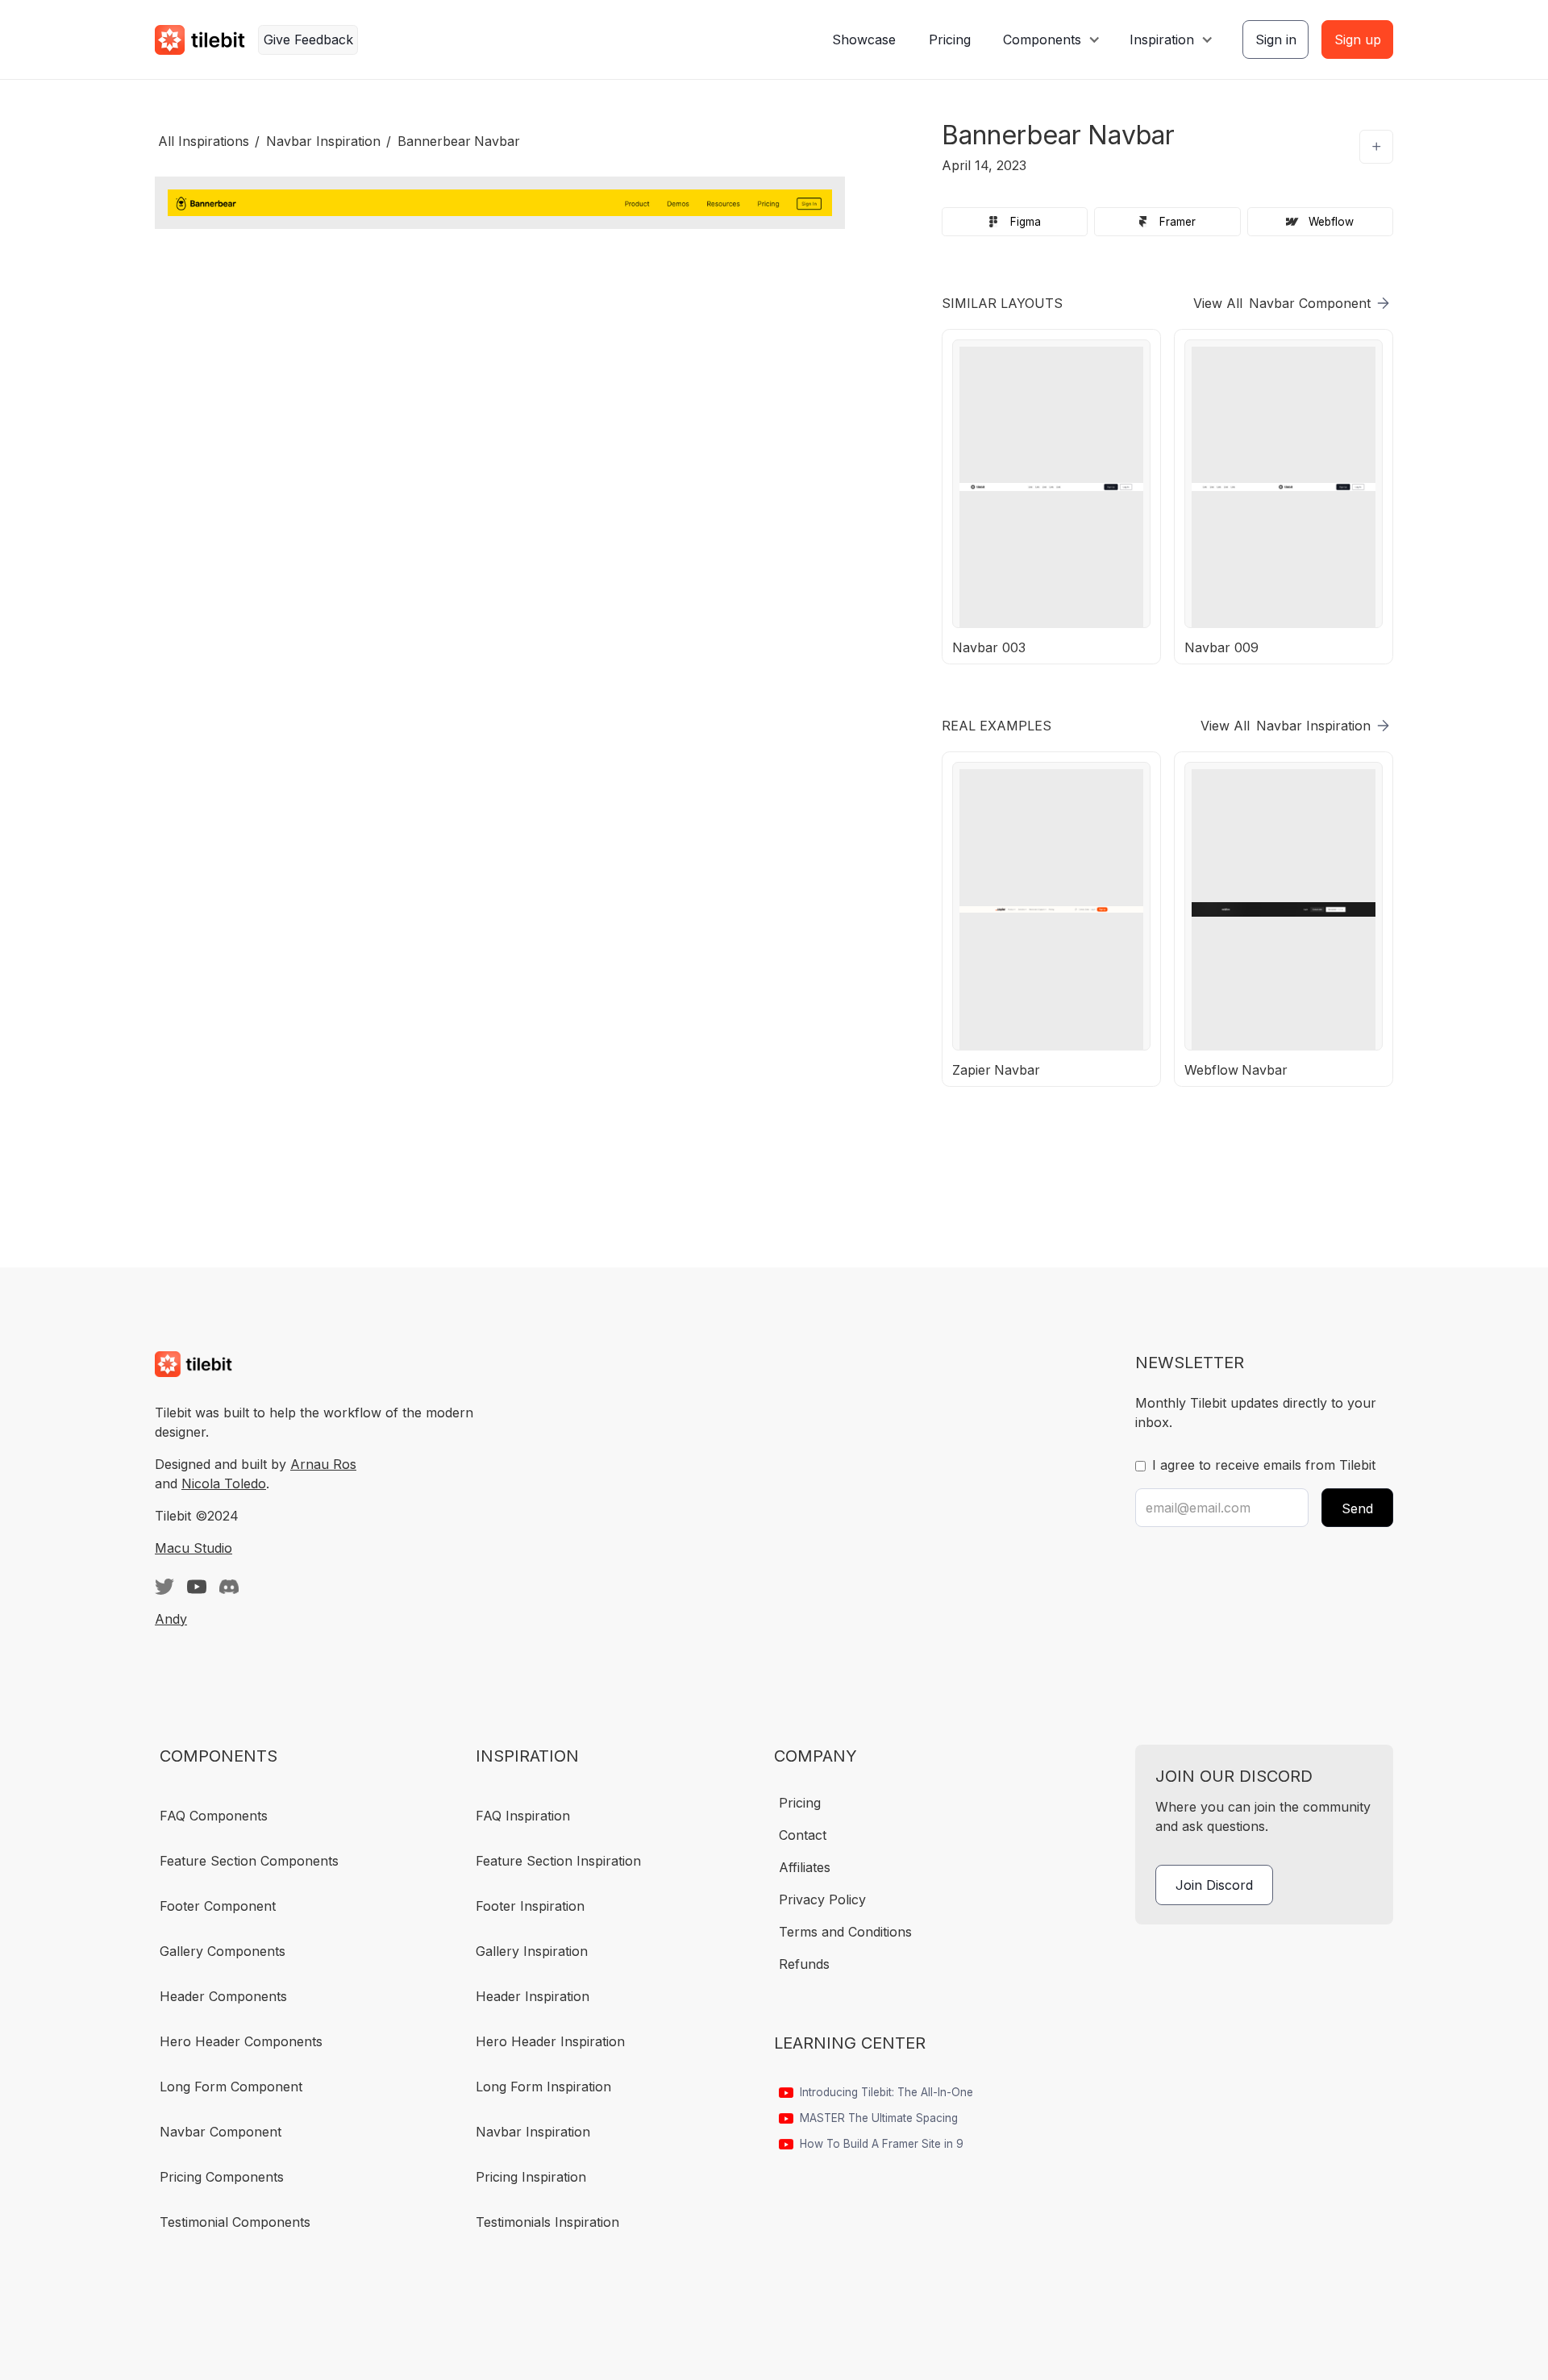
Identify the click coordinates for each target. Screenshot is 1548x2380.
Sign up (1358, 40)
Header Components (223, 1996)
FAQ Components (214, 1816)
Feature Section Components (249, 1861)
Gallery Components (223, 1951)
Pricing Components (222, 2177)
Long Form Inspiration (543, 2087)
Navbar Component (221, 2132)
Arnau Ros (323, 1464)
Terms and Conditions (845, 1932)
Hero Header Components (241, 2041)
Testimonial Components (235, 2222)
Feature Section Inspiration (558, 1861)
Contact (803, 1835)
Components (1042, 40)
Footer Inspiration (530, 1906)
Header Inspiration (533, 1996)
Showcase (864, 40)
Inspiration (1162, 40)
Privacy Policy (822, 1899)
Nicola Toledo (224, 1483)
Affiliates (805, 1867)
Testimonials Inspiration (547, 2222)
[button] (1050, 40)
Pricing (950, 40)
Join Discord (1214, 1885)
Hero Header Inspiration (550, 2041)
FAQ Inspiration (523, 1816)
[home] (200, 40)
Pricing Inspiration (531, 2177)
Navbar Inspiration (533, 2132)
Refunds (804, 1964)
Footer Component (218, 1906)
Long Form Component (231, 2087)
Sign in (1276, 40)
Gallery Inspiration (532, 1951)
